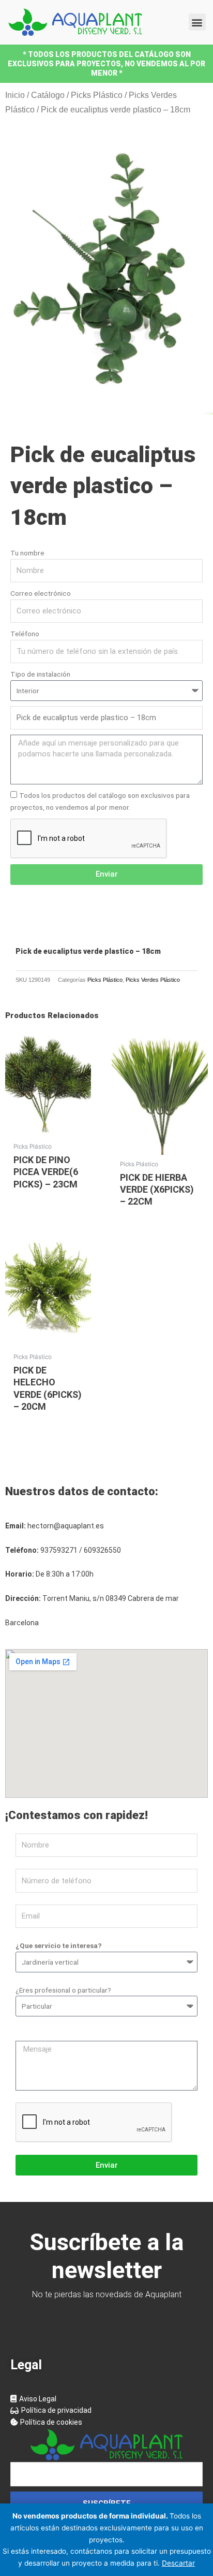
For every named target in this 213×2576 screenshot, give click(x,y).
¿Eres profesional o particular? (63, 1990)
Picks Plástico (97, 95)
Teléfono (25, 634)
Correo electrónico (41, 593)
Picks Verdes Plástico (153, 980)
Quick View (48, 1129)
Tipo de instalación (40, 674)
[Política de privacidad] (106, 2410)
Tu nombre (27, 553)
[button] (197, 22)
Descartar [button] (178, 2563)
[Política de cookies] (106, 2422)
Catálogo (48, 95)
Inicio (15, 95)
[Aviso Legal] (106, 2399)
